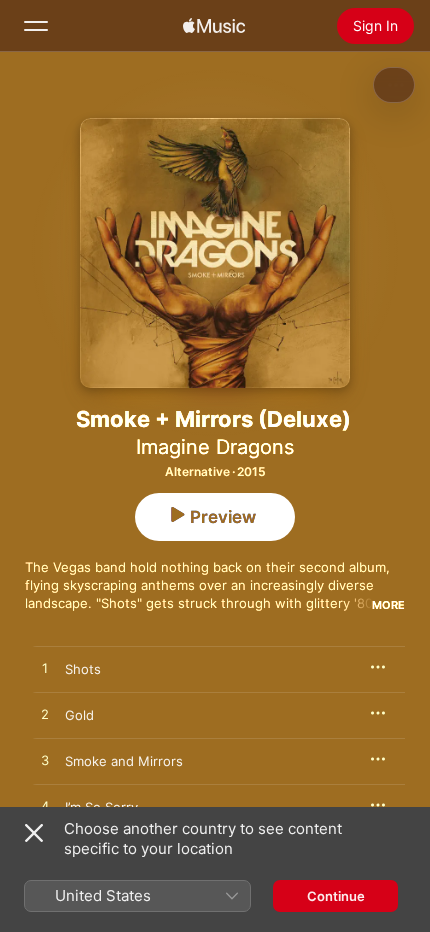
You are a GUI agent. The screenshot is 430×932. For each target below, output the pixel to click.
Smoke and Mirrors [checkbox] (124, 761)
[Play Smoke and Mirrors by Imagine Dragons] (45, 761)
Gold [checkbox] (79, 715)
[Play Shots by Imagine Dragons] (45, 669)
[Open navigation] (36, 26)
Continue (336, 896)
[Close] (34, 833)
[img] (214, 26)
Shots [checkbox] (83, 669)
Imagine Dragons (215, 447)
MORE (388, 605)
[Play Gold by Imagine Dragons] (45, 715)
